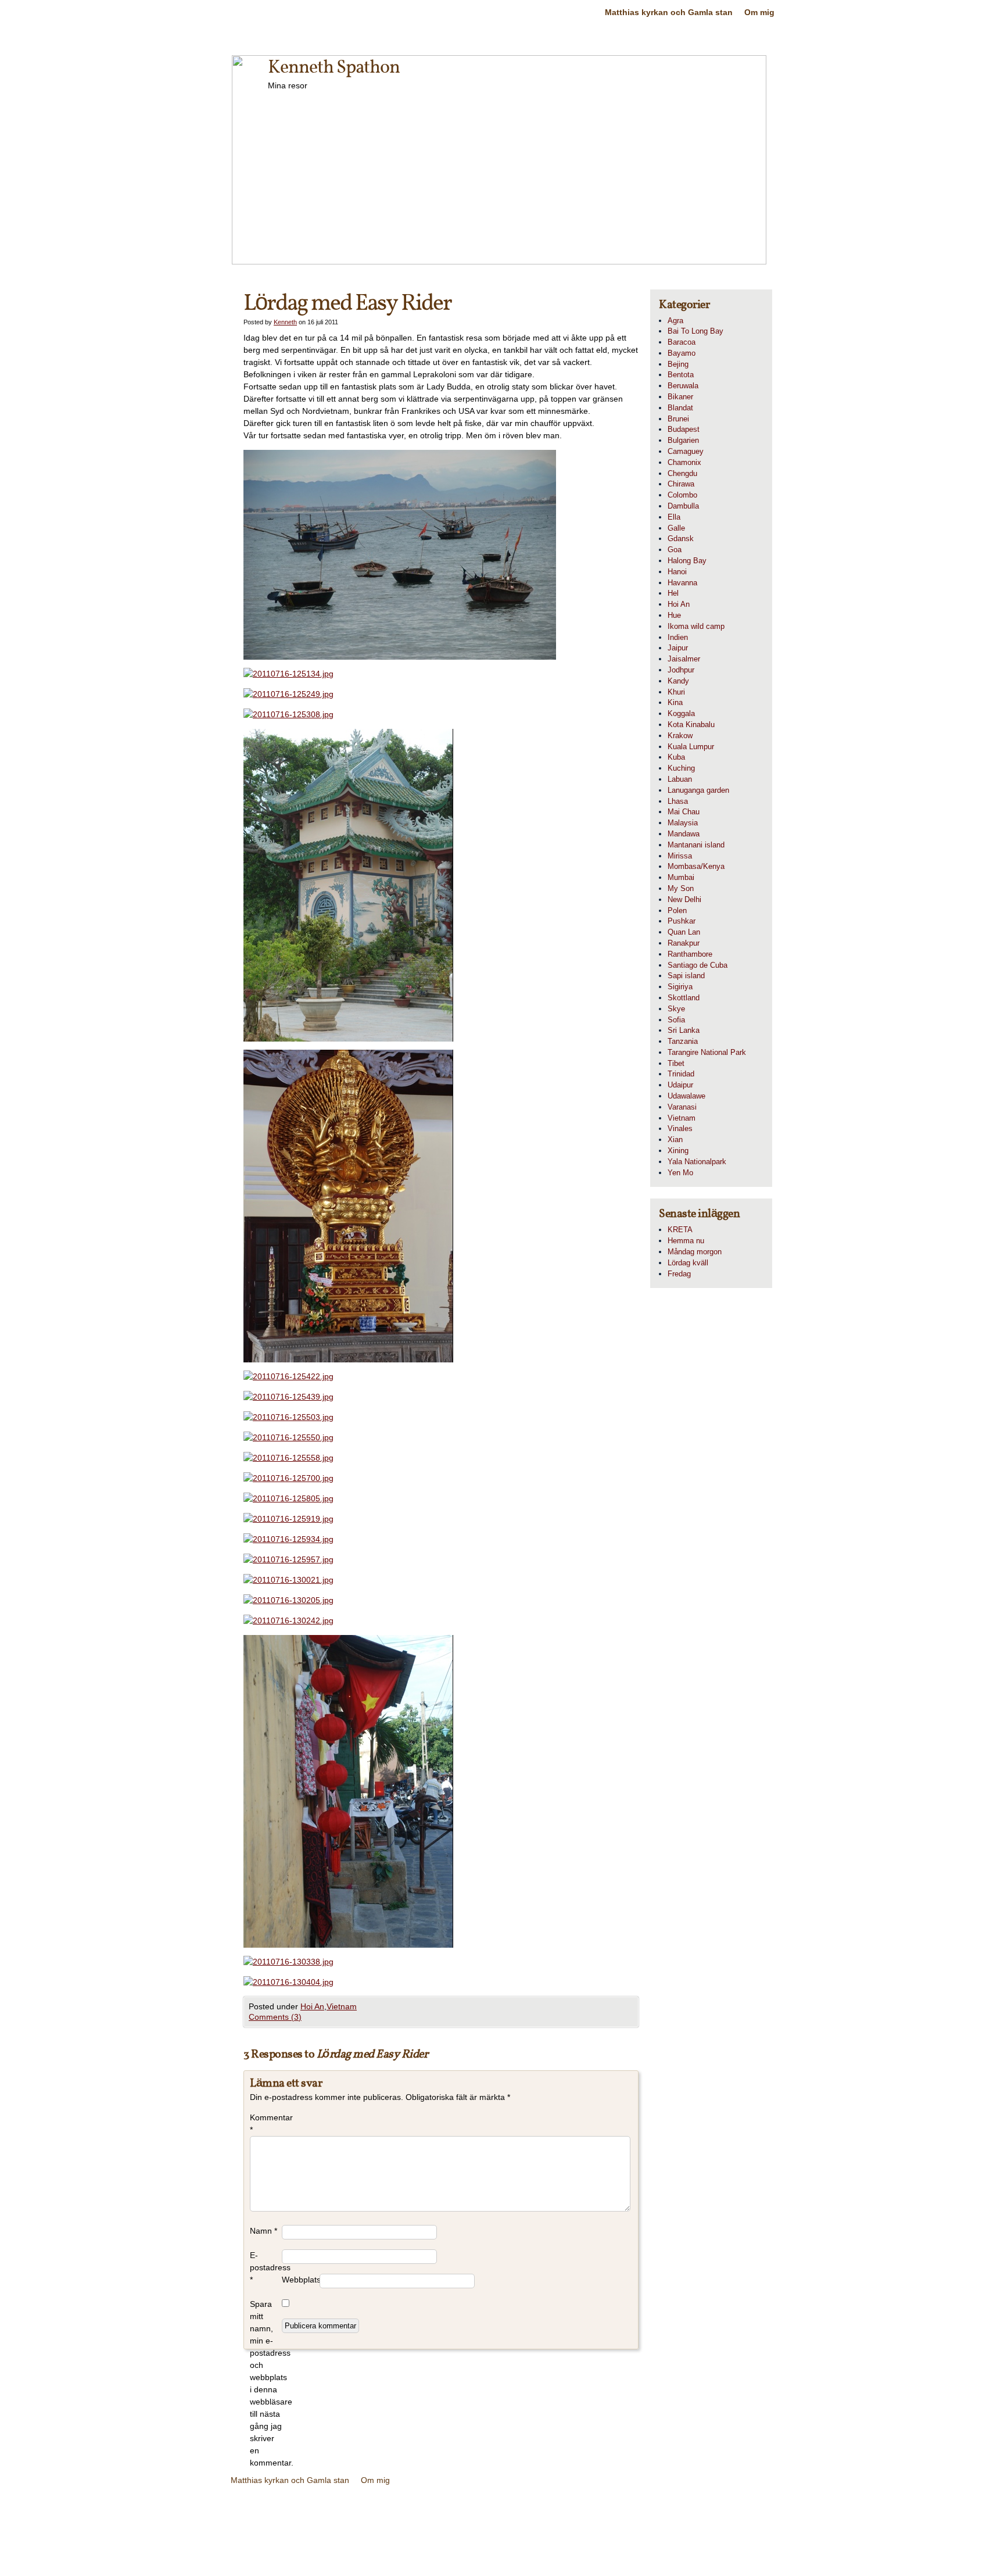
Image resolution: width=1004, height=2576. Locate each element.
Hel (673, 593)
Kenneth (285, 322)
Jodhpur (681, 670)
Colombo (682, 495)
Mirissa (680, 856)
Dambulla (683, 506)
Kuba (676, 757)
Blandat (680, 408)
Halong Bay (687, 561)
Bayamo (682, 353)
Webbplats (301, 2280)
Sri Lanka (684, 1030)
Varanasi (682, 1107)
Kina (675, 702)
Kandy (678, 681)
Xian (675, 1139)
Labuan (680, 779)
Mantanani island (696, 845)
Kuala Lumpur (691, 747)
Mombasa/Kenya (696, 866)
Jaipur (678, 648)
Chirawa (681, 484)
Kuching (681, 768)
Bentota (681, 375)
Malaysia (683, 823)
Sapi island (686, 976)
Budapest (684, 429)
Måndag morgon (695, 1252)
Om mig (759, 12)
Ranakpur (684, 943)
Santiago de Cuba (698, 965)
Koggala (681, 713)
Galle (676, 528)
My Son (681, 888)
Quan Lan (684, 932)
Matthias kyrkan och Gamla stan (669, 12)
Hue (674, 615)
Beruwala (683, 386)
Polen (677, 910)
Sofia (676, 1020)
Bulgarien (683, 440)
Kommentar (266, 2124)
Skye (676, 1009)
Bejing (678, 364)
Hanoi (677, 572)
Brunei (678, 419)
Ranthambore (690, 954)
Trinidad (681, 1074)
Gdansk (681, 539)
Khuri (676, 692)
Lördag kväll (688, 1263)
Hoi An (312, 2006)
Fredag (679, 1274)
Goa (675, 550)
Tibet (676, 1063)
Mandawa (684, 834)
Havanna (682, 583)
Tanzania (683, 1041)
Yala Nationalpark (697, 1162)
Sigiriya (680, 987)
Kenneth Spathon (334, 68)
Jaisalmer (684, 659)
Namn (263, 2231)
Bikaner (680, 397)
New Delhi (684, 899)
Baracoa (682, 342)
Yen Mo (680, 1173)
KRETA (680, 1230)
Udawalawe (686, 1096)
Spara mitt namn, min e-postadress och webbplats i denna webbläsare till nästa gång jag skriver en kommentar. (266, 2383)
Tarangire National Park (707, 1052)
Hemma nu (686, 1241)
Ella (674, 517)
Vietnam (342, 2006)
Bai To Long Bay (695, 331)
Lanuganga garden (698, 790)
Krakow (680, 736)
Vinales (680, 1128)
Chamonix (684, 462)
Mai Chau (684, 812)
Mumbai (681, 877)
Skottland (684, 998)
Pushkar (682, 921)
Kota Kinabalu (691, 724)
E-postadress (266, 2267)
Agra (675, 321)
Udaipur (680, 1085)
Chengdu (682, 473)
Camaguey (686, 451)
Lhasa (678, 801)
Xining (678, 1151)
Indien (678, 637)
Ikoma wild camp (696, 626)
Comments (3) (275, 2017)
